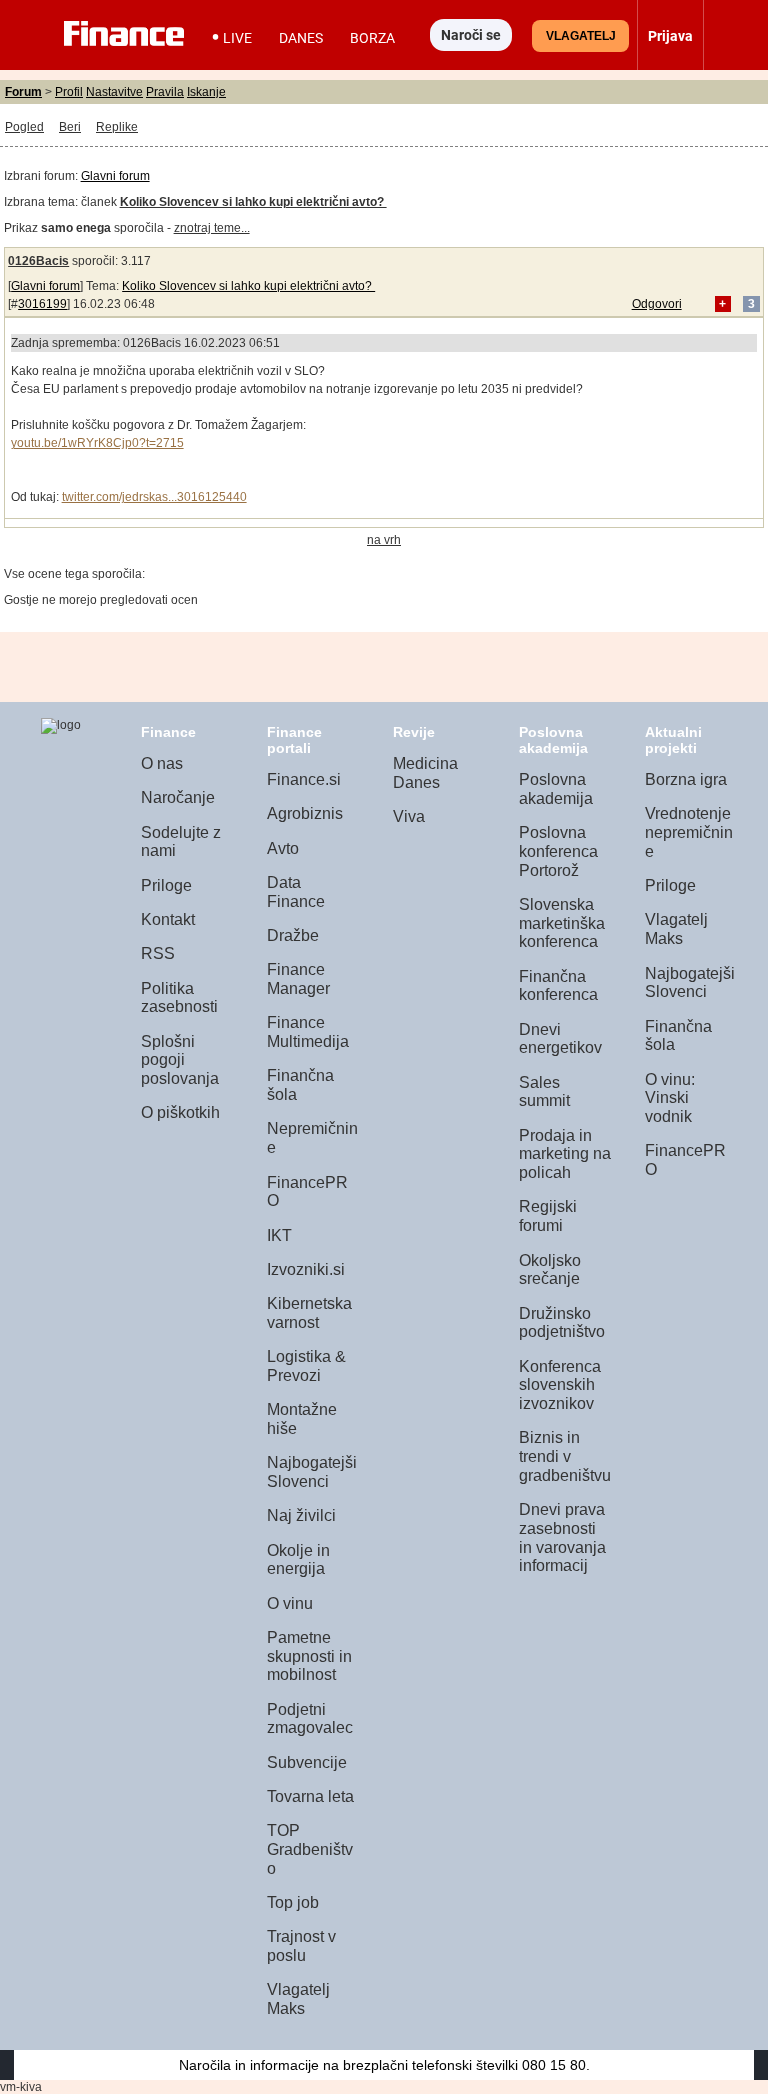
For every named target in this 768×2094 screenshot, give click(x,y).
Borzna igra (686, 779)
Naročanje (178, 797)
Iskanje (206, 92)
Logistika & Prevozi (306, 1366)
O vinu (290, 1603)
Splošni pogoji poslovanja (180, 1060)
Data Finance (296, 892)
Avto (283, 848)
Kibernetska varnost (309, 1313)
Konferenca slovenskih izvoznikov (560, 1385)
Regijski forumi (548, 1216)
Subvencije (307, 1762)
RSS (158, 953)
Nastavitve (114, 92)
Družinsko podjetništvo (562, 1323)
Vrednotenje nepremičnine (689, 832)
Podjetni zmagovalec (310, 1719)
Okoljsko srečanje (550, 1270)
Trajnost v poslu (301, 1946)
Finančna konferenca (558, 986)
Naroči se (471, 35)
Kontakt (168, 919)
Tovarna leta (310, 1796)
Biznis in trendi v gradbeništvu (565, 1456)
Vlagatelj (581, 36)
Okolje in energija (298, 1560)
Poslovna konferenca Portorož (558, 851)
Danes (301, 38)
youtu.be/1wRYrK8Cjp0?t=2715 (97, 443)
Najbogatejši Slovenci (312, 1472)
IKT (279, 1235)
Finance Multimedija (308, 1032)
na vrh (384, 540)
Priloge (166, 885)
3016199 (42, 304)
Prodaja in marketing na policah (565, 1154)
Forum (23, 92)
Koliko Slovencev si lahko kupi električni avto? (248, 286)
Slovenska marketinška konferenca (562, 923)
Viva (409, 816)
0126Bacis (38, 261)
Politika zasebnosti (179, 998)
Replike (117, 127)
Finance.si (304, 779)
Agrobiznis (305, 813)
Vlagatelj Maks (298, 1999)
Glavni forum (115, 176)
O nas (162, 763)
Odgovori (657, 304)
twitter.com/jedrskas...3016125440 (154, 497)
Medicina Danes (425, 773)
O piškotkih (180, 1112)
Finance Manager (298, 979)
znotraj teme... (212, 228)
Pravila (165, 92)
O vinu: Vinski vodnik (670, 1098)
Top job (293, 1902)
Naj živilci (301, 1515)
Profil (69, 92)
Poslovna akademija (556, 789)
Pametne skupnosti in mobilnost (309, 1656)
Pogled (24, 127)
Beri (70, 127)
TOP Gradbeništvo (310, 1849)
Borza (372, 38)
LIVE (237, 38)
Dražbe (293, 935)
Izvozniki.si (306, 1269)
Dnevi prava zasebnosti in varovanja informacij (562, 1537)
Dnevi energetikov (560, 1039)
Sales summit (544, 1092)
